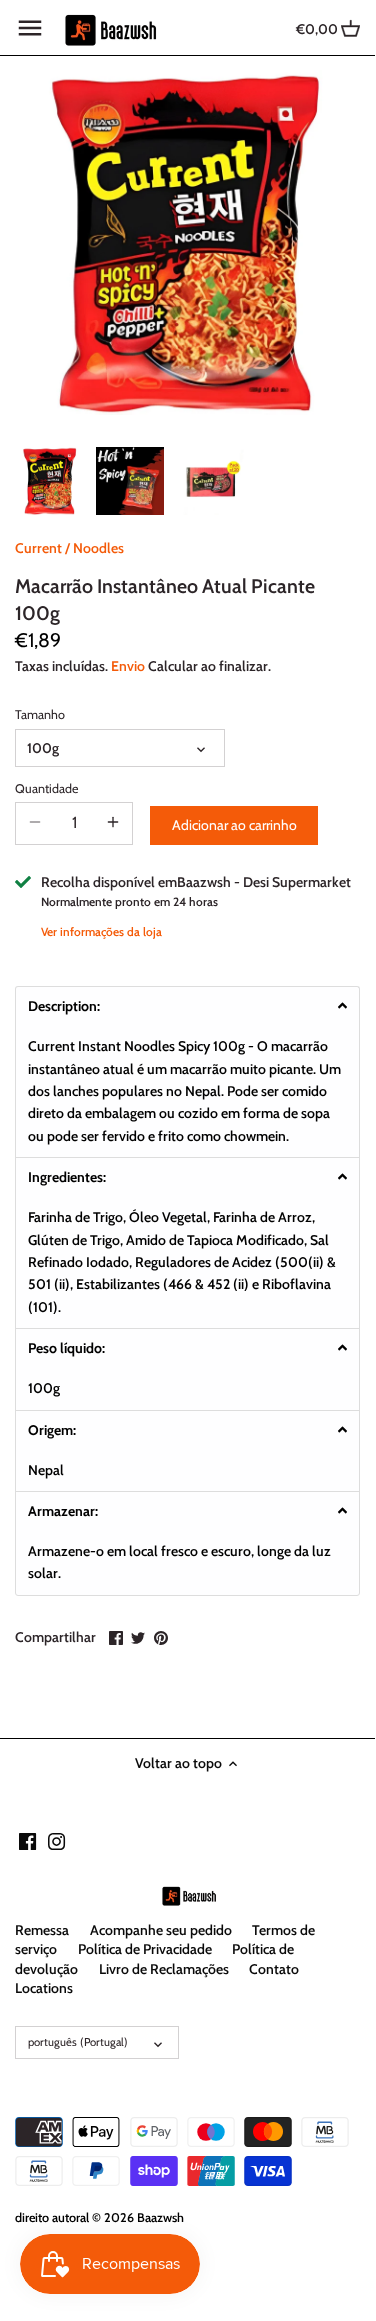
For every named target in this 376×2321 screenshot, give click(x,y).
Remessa (42, 1930)
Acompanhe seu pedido (161, 1930)
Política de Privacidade (145, 1949)
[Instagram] (56, 1841)
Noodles (98, 548)
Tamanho (40, 714)
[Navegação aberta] (30, 28)
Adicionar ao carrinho (234, 825)
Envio (128, 666)
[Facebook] (27, 1841)
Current (38, 548)
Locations (44, 1988)
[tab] (187, 1005)
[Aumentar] (113, 823)
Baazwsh (160, 2217)
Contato (274, 1969)
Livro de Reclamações (164, 1969)
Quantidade (46, 788)
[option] (50, 481)
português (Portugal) (78, 2042)
